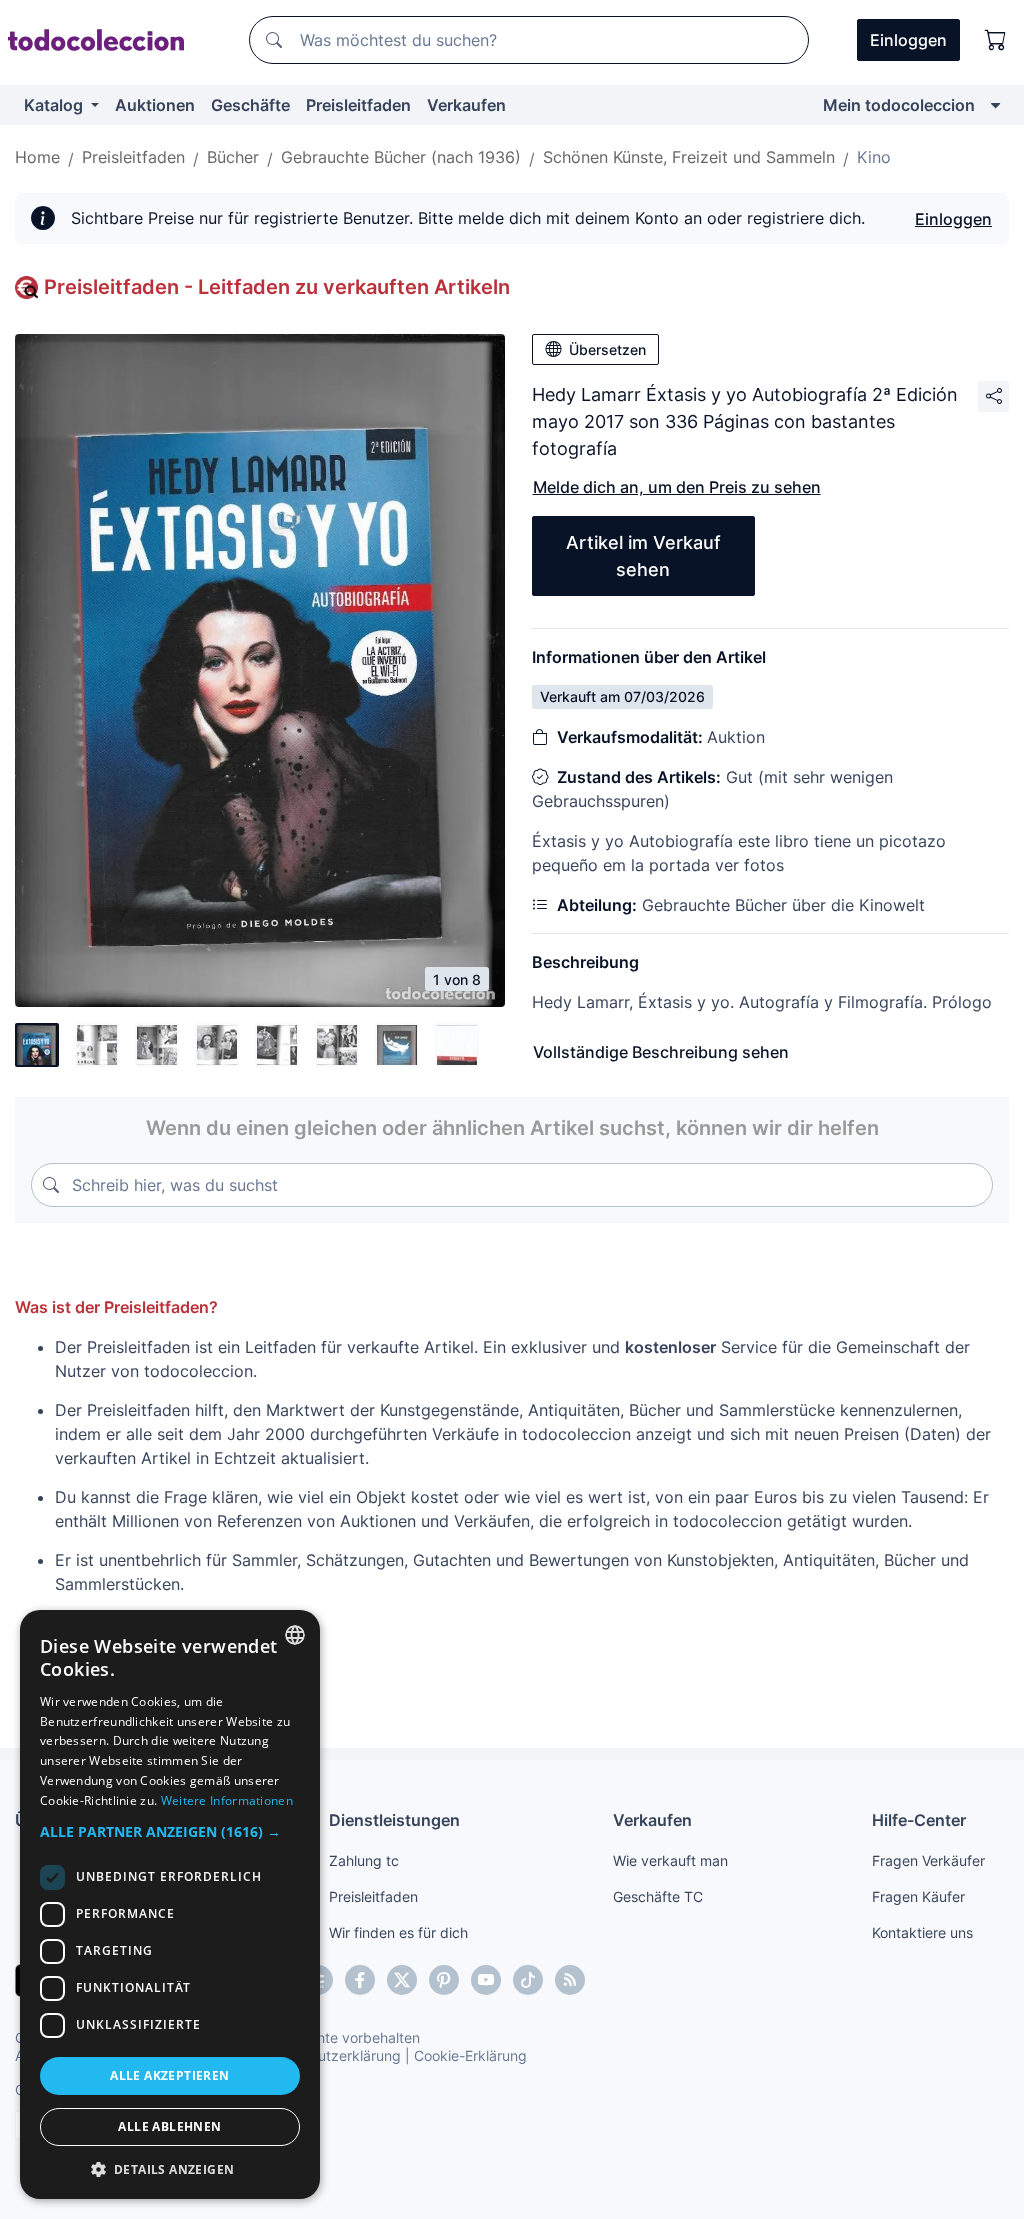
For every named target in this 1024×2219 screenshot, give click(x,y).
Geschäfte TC (658, 1896)
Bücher (233, 157)
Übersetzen (607, 349)
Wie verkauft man (670, 1860)
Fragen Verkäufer (928, 1860)
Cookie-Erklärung (470, 2055)
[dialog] (170, 1904)
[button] (170, 1831)
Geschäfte (250, 105)
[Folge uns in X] (402, 1980)
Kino (874, 157)
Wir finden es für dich (398, 1932)
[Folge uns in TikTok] (528, 1980)
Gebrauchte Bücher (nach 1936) (401, 157)
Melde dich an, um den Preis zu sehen (677, 487)
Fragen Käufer (918, 1896)
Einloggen (953, 219)
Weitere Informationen (227, 1800)
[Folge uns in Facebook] (360, 1980)
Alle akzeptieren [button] (169, 2075)
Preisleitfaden (358, 105)
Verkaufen (466, 105)
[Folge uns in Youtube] (486, 1980)
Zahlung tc (364, 1860)
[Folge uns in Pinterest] (444, 1980)
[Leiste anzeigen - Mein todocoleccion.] (995, 105)
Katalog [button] (55, 105)
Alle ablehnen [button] (169, 2126)
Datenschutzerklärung (328, 2055)
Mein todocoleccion (899, 105)
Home (37, 157)
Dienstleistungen (394, 1820)
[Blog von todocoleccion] (570, 1980)
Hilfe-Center (919, 1820)
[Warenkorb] (996, 40)
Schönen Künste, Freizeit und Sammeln (689, 157)
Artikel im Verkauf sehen (643, 556)
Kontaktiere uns (922, 1932)
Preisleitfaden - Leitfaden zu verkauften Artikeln (277, 287)
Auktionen (155, 105)
